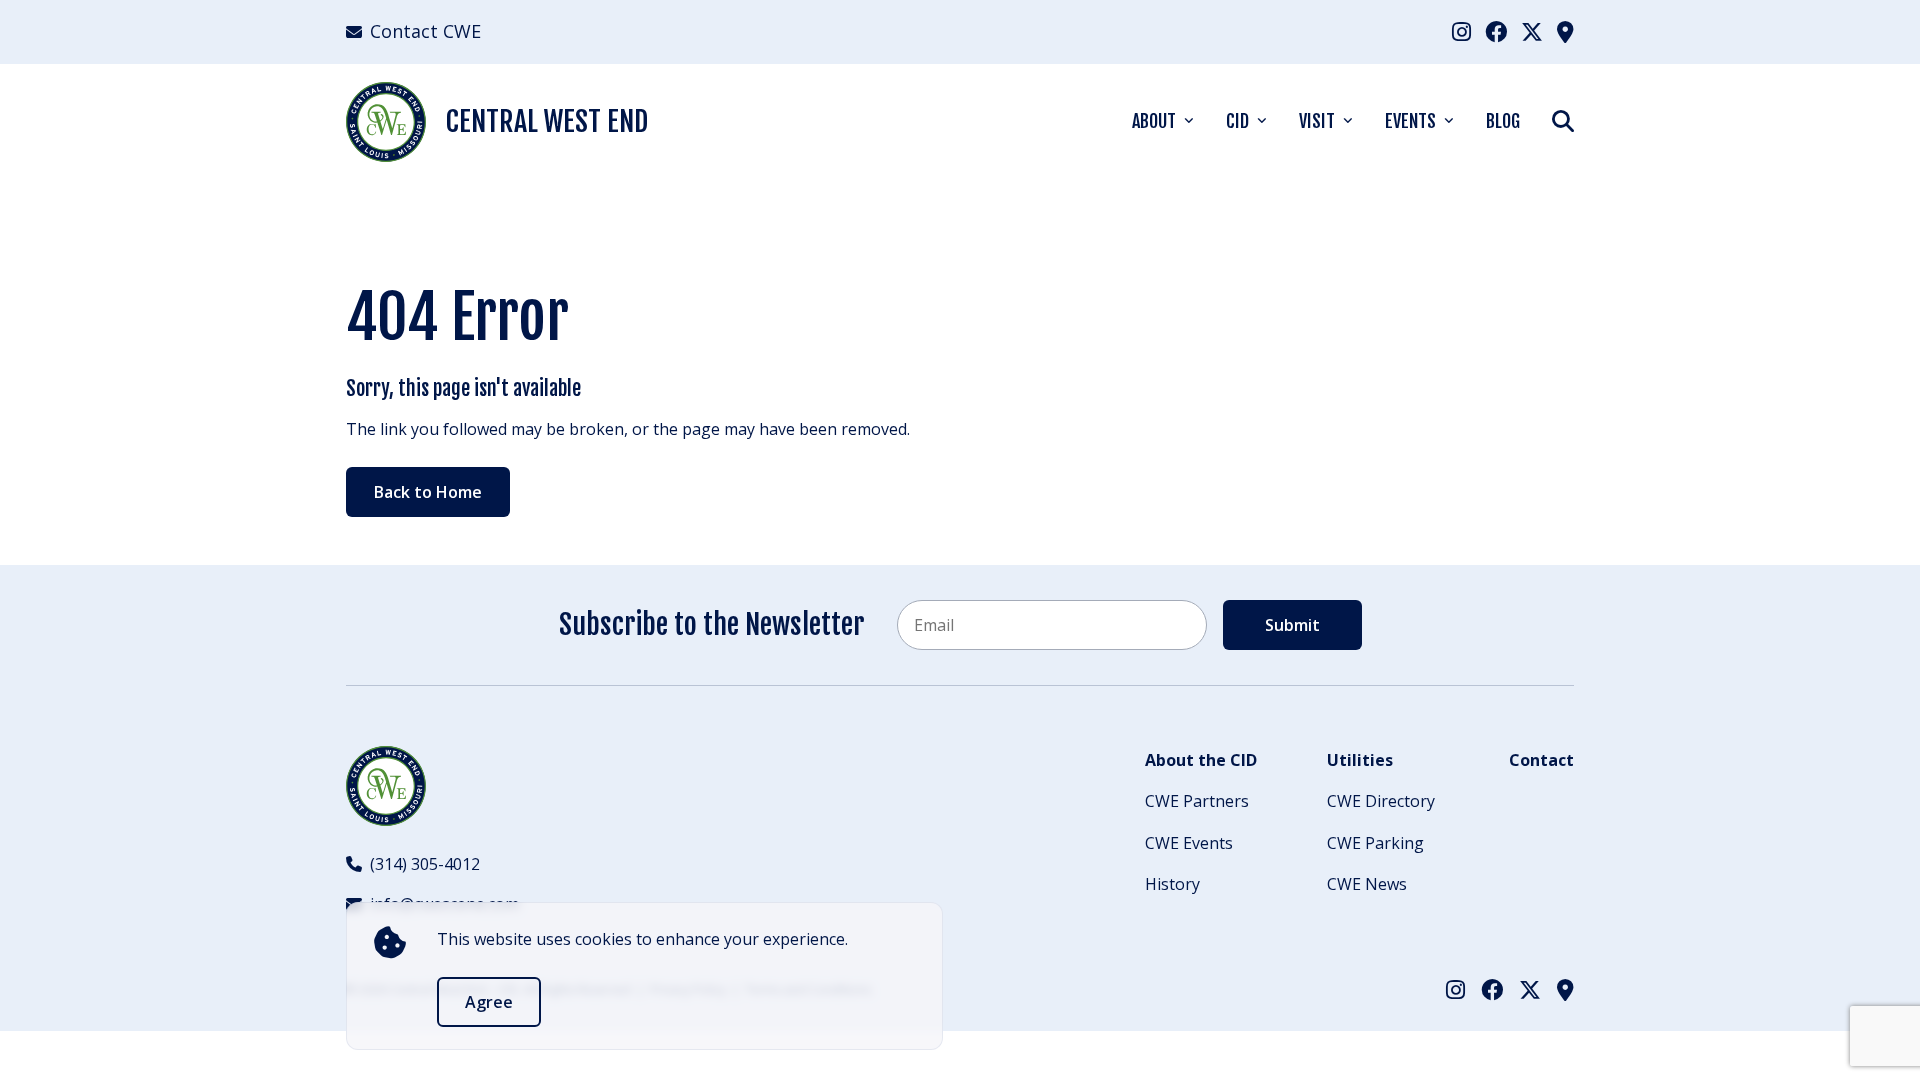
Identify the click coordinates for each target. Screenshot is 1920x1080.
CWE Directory (1381, 801)
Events (1410, 121)
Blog (1503, 121)
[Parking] (1565, 31)
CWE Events (1189, 843)
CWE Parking (1375, 843)
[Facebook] (1496, 31)
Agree (489, 1002)
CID (1237, 121)
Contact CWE (425, 31)
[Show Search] (1563, 120)
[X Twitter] (1532, 31)
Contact (1541, 760)
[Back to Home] (386, 786)
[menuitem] (1461, 31)
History (1172, 884)
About (1154, 121)
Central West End (547, 121)
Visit (1317, 121)
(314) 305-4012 (425, 864)
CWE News (1367, 884)
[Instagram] (1461, 31)
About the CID (1201, 760)
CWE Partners (1197, 801)
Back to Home (428, 492)
